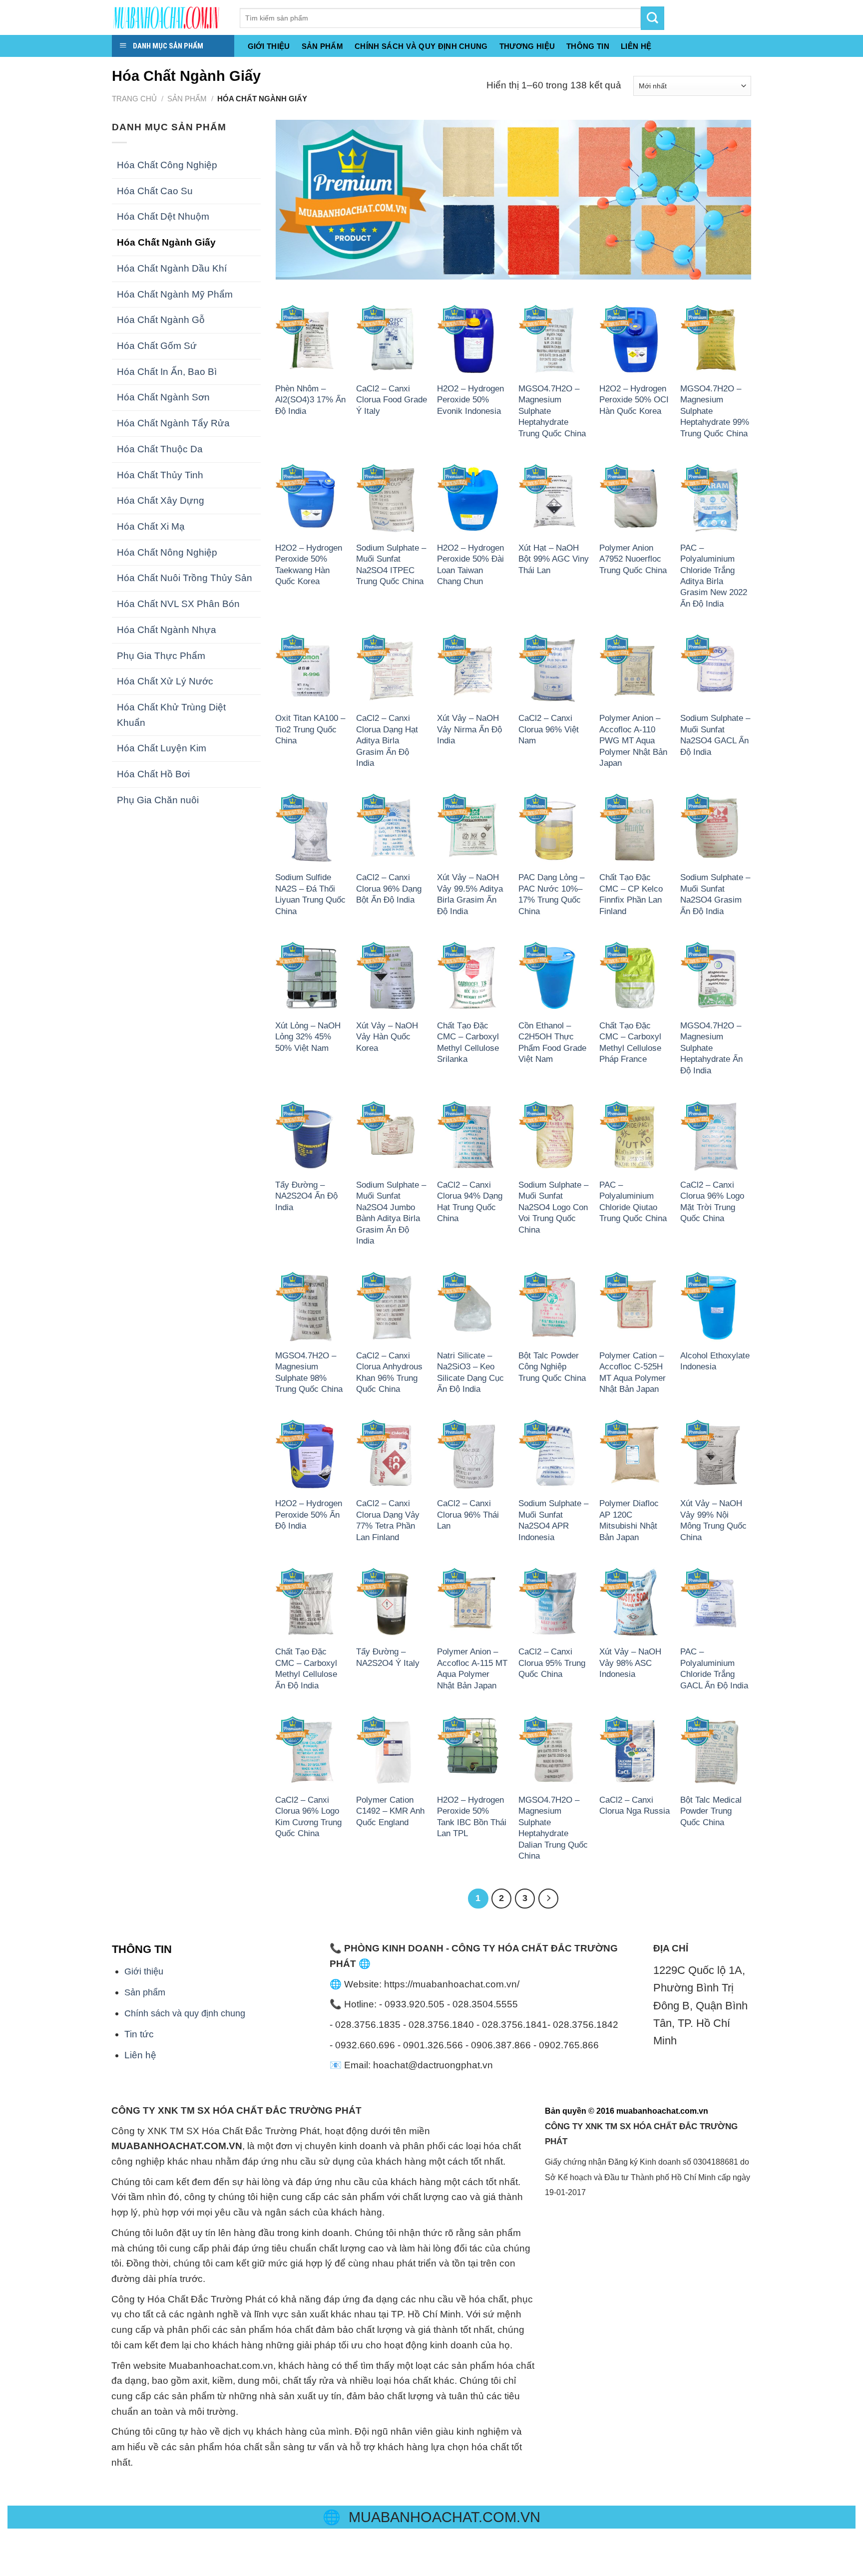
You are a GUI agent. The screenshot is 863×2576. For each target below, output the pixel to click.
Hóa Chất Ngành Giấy (166, 242)
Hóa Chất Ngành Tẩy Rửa (173, 423)
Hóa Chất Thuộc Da (160, 449)
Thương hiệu (527, 46)
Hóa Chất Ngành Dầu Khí (172, 268)
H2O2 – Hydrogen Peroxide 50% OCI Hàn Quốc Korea (634, 400)
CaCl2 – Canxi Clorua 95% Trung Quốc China (552, 1663)
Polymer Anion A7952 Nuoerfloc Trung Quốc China (633, 559)
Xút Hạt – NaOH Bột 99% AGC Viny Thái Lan (554, 559)
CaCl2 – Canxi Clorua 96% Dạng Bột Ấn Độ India (389, 888)
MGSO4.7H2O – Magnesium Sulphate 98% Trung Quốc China (309, 1372)
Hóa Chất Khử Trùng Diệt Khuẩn (171, 715)
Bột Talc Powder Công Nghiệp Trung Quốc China (552, 1367)
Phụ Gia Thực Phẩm (161, 656)
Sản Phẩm (322, 46)
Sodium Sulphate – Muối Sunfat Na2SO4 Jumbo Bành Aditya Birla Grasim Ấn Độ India (391, 1213)
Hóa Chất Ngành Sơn (163, 397)
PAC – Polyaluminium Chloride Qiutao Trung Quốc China (633, 1201)
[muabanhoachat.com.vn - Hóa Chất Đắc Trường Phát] (168, 17)
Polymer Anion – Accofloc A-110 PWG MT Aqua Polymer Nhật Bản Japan (633, 740)
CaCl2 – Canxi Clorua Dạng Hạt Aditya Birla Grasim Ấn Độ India (387, 740)
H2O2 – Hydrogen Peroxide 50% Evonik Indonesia (470, 400)
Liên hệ (140, 2055)
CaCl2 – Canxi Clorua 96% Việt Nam (549, 729)
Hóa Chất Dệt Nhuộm (163, 216)
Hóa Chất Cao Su (155, 191)
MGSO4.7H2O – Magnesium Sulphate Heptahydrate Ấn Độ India (711, 1048)
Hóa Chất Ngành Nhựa (167, 630)
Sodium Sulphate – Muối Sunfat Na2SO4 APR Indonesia (553, 1520)
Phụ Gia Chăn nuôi (158, 800)
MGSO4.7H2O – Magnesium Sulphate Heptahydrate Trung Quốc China (552, 411)
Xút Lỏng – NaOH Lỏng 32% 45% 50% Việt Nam (308, 1037)
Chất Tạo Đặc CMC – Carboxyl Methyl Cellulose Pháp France (630, 1042)
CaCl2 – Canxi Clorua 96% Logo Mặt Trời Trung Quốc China (712, 1201)
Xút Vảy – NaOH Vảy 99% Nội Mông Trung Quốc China (713, 1520)
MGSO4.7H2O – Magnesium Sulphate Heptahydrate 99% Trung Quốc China (715, 411)
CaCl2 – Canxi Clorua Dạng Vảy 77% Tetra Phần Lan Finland (388, 1520)
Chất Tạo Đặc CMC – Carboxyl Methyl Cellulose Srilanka (468, 1042)
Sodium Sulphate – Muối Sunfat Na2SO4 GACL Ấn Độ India (715, 735)
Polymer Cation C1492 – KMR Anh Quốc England (390, 1811)
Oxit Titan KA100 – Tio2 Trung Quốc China (310, 729)
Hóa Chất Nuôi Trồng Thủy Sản (185, 578)
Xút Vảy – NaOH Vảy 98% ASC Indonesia (630, 1663)
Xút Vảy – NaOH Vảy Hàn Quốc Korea (387, 1037)
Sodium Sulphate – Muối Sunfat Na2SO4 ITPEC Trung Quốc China (391, 564)
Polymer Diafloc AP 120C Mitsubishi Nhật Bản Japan (629, 1520)
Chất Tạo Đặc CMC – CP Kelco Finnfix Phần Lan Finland (631, 894)
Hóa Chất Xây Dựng (161, 500)
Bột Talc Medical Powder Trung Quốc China (711, 1811)
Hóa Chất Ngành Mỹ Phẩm (175, 294)
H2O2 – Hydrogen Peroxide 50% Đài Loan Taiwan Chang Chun (470, 564)
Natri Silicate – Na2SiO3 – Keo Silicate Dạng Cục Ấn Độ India (470, 1372)
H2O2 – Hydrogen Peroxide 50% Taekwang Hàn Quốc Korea (309, 564)
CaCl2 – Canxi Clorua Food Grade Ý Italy (392, 400)
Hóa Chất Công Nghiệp (167, 165)
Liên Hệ (636, 46)
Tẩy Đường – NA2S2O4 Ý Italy (388, 1657)
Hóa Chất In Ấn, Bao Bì (167, 372)
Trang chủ (134, 99)
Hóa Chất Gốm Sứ (157, 346)
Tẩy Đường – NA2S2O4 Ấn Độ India (306, 1196)
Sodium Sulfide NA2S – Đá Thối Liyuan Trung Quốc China (310, 894)
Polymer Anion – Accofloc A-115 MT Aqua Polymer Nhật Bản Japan (472, 1668)
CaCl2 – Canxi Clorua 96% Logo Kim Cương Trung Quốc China (308, 1816)
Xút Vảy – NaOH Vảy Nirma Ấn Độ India (469, 729)
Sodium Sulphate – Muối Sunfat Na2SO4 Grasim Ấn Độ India (715, 894)
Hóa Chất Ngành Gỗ (161, 320)
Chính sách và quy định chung (421, 46)
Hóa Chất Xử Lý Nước (165, 681)
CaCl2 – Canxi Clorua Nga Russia (635, 1805)
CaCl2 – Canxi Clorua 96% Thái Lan (468, 1514)
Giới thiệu (269, 46)
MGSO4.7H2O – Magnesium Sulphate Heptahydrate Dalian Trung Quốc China (553, 1828)
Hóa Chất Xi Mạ (151, 526)
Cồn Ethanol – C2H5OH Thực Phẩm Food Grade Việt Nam (552, 1042)
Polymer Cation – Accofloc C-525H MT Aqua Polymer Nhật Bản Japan (633, 1372)
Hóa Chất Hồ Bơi (153, 774)
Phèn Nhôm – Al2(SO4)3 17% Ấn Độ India (310, 400)
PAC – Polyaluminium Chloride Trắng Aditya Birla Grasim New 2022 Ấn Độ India (714, 576)
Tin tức (139, 2034)
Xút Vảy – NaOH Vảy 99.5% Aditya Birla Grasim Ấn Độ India (470, 894)
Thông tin (588, 46)
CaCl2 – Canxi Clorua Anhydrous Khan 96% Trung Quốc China (389, 1372)
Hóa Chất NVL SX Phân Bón (178, 604)
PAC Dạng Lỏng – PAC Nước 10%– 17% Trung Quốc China (551, 894)
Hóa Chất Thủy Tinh (160, 475)
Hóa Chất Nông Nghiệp (167, 552)
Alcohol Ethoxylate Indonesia (715, 1361)
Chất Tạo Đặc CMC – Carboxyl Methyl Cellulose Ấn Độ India (306, 1668)
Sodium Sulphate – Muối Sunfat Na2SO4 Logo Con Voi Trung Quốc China (553, 1207)
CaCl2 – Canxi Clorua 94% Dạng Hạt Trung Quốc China (470, 1201)
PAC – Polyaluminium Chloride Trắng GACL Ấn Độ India (714, 1668)
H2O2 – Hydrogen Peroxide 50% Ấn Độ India (309, 1514)
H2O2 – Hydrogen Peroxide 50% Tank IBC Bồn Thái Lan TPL (472, 1816)
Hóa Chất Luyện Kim (162, 748)
